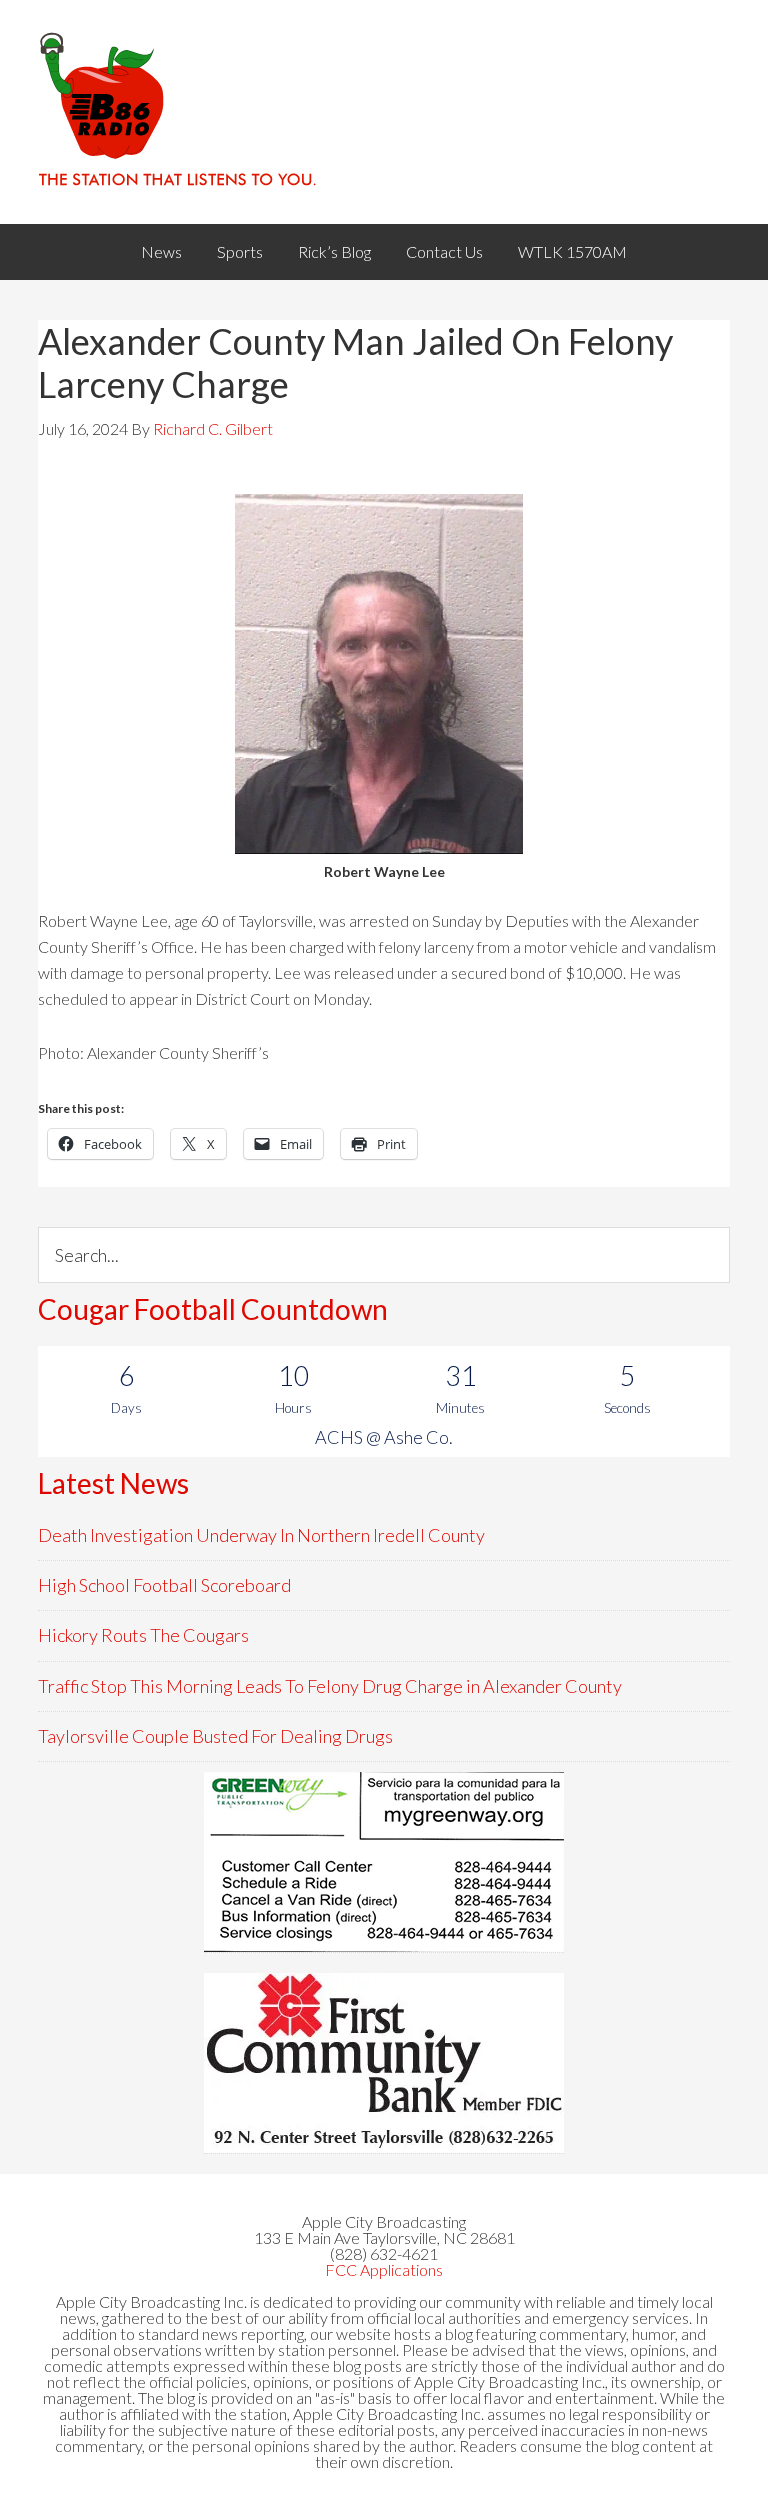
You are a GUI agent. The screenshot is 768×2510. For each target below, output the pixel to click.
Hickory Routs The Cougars (143, 1635)
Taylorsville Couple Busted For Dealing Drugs (215, 1736)
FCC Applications (384, 2269)
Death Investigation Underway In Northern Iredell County (261, 1535)
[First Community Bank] (384, 2063)
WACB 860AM (383, 112)
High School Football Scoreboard (164, 1585)
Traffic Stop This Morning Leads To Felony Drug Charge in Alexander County (330, 1686)
